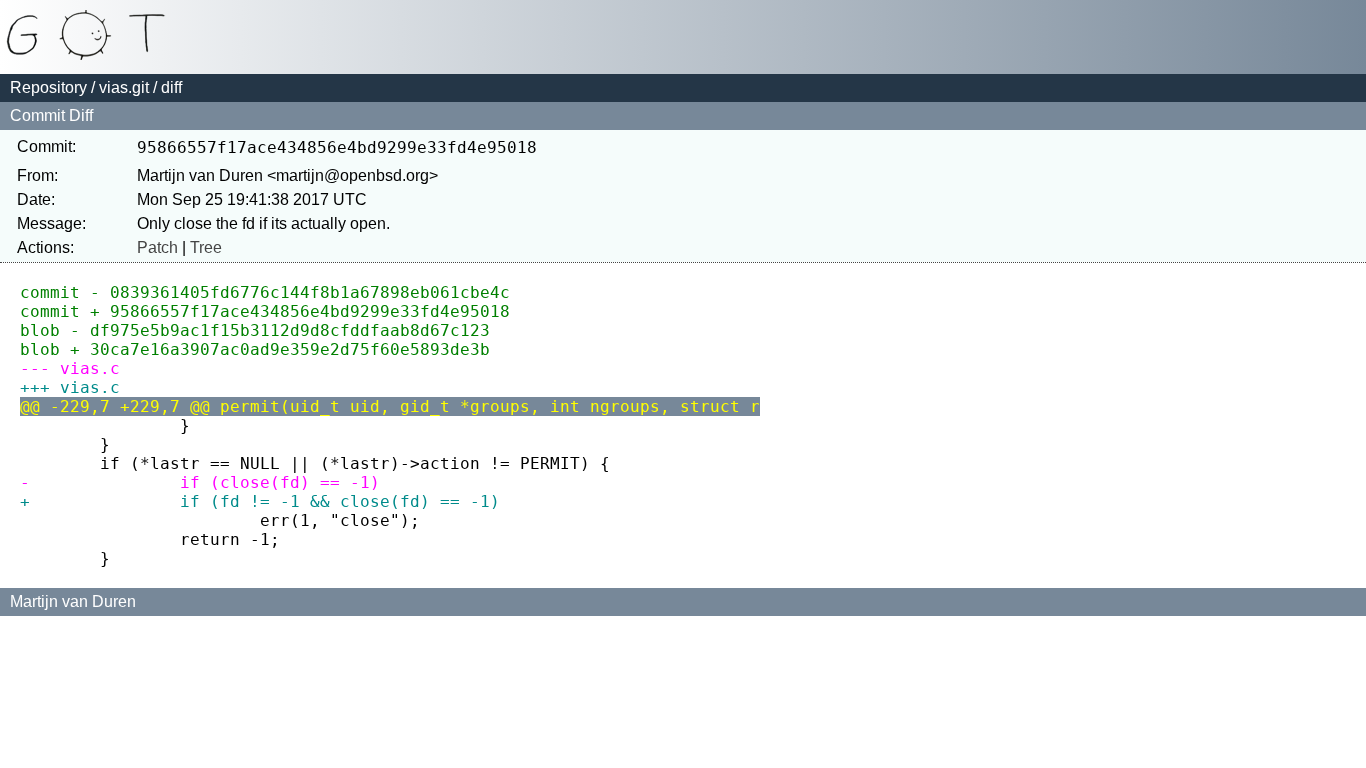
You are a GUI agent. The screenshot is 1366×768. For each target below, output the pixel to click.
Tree (206, 247)
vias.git (124, 87)
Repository (48, 87)
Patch (157, 247)
